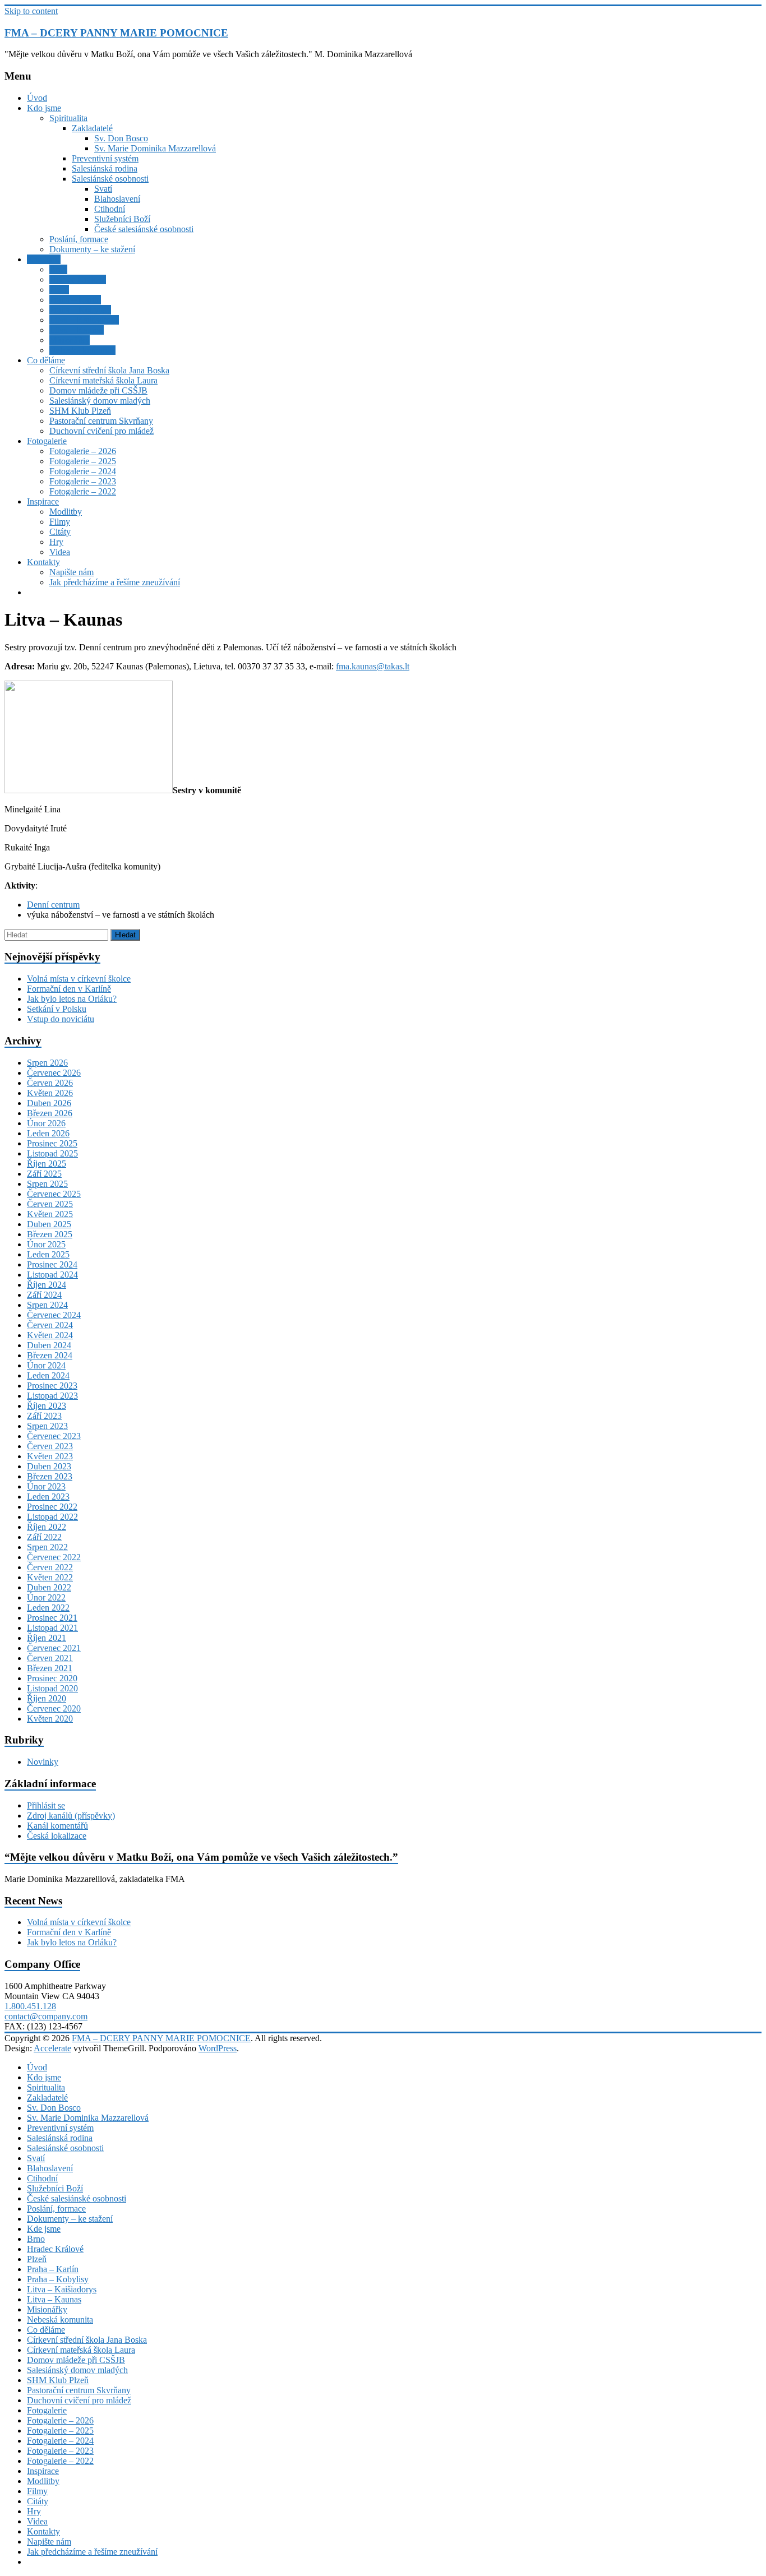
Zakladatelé (92, 128)
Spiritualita (68, 118)
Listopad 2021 (52, 1628)
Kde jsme (44, 259)
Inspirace (43, 501)
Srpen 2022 (47, 1547)
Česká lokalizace (57, 1836)
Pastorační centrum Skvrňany (101, 421)
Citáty (60, 532)
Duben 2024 (49, 1345)
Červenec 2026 (54, 1073)
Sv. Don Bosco (121, 138)
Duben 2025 (49, 1224)
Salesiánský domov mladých (100, 401)
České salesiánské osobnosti (144, 229)
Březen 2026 (50, 1113)
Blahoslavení (117, 199)
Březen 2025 (50, 1234)
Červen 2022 (50, 1567)
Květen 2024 (50, 1335)
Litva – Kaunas (77, 330)
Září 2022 (44, 1537)
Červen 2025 (50, 1204)
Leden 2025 (48, 1254)
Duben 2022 (49, 1587)
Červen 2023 (50, 1446)
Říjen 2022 (47, 1527)
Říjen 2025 (47, 1164)
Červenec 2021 (54, 1648)
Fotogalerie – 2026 (83, 451)
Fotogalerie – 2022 (83, 491)
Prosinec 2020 (52, 1678)
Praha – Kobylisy (80, 310)
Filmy (60, 522)
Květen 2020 (50, 1719)
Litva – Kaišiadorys (84, 320)
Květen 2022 (50, 1577)
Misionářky (70, 340)
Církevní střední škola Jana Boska (109, 370)
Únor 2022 (46, 1597)
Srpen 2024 (47, 1305)
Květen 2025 (50, 1214)
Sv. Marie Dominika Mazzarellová (155, 148)
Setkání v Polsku (57, 1009)
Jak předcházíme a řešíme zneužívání (115, 582)
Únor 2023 (46, 1486)
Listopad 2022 (52, 1517)
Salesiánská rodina (105, 168)
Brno (58, 269)
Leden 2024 (48, 1375)
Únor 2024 (46, 1365)
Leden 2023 (48, 1497)
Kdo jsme (44, 108)
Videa (60, 552)
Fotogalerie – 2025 (83, 461)
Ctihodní (110, 209)
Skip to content (31, 11)
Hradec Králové (78, 279)
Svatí (103, 189)
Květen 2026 (50, 1093)
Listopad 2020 (52, 1688)
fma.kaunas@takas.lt (373, 666)
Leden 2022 (48, 1608)
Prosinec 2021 (52, 1618)
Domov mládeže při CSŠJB (98, 390)
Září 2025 (44, 1174)
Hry (56, 542)
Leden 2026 (48, 1133)
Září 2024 (44, 1295)
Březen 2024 (50, 1355)
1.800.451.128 (30, 2006)
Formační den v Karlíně (69, 989)
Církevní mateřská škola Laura (103, 380)
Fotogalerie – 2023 (83, 481)
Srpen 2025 (47, 1184)
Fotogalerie (47, 441)
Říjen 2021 (47, 1638)
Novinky (43, 1762)
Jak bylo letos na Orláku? (72, 999)
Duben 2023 (49, 1466)
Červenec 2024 (54, 1315)
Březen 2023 (50, 1476)
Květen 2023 (50, 1456)
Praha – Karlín (75, 300)
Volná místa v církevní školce (79, 979)
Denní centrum (53, 905)
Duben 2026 (49, 1103)
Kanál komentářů (57, 1826)
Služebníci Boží (122, 219)
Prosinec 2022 (52, 1507)
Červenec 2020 (54, 1708)
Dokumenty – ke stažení (92, 249)
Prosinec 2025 (52, 1143)
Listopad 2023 (52, 1396)
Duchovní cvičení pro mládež (101, 431)
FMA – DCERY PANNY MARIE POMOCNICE (116, 33)
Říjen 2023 (47, 1406)
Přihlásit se (46, 1805)
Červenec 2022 (54, 1557)
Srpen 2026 (47, 1063)
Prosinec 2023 (52, 1386)
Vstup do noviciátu (61, 1019)
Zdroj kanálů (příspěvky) (71, 1816)
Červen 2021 (50, 1658)
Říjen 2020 (47, 1698)
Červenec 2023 (54, 1436)
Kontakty (43, 562)
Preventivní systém (105, 158)
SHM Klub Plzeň (80, 411)
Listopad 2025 (52, 1153)
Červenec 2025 (54, 1194)
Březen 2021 (50, 1668)
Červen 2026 (50, 1083)
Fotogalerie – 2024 (83, 471)
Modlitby (66, 512)
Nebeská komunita (82, 350)
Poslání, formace (79, 239)
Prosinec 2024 (52, 1264)
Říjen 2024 (47, 1285)
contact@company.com (46, 2016)
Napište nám (71, 572)
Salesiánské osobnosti (110, 179)
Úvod (37, 98)
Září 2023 (44, 1416)
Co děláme (46, 360)
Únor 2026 (46, 1123)
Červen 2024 (50, 1325)
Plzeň (59, 290)
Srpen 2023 (47, 1426)
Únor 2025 (46, 1244)
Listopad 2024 (52, 1275)
